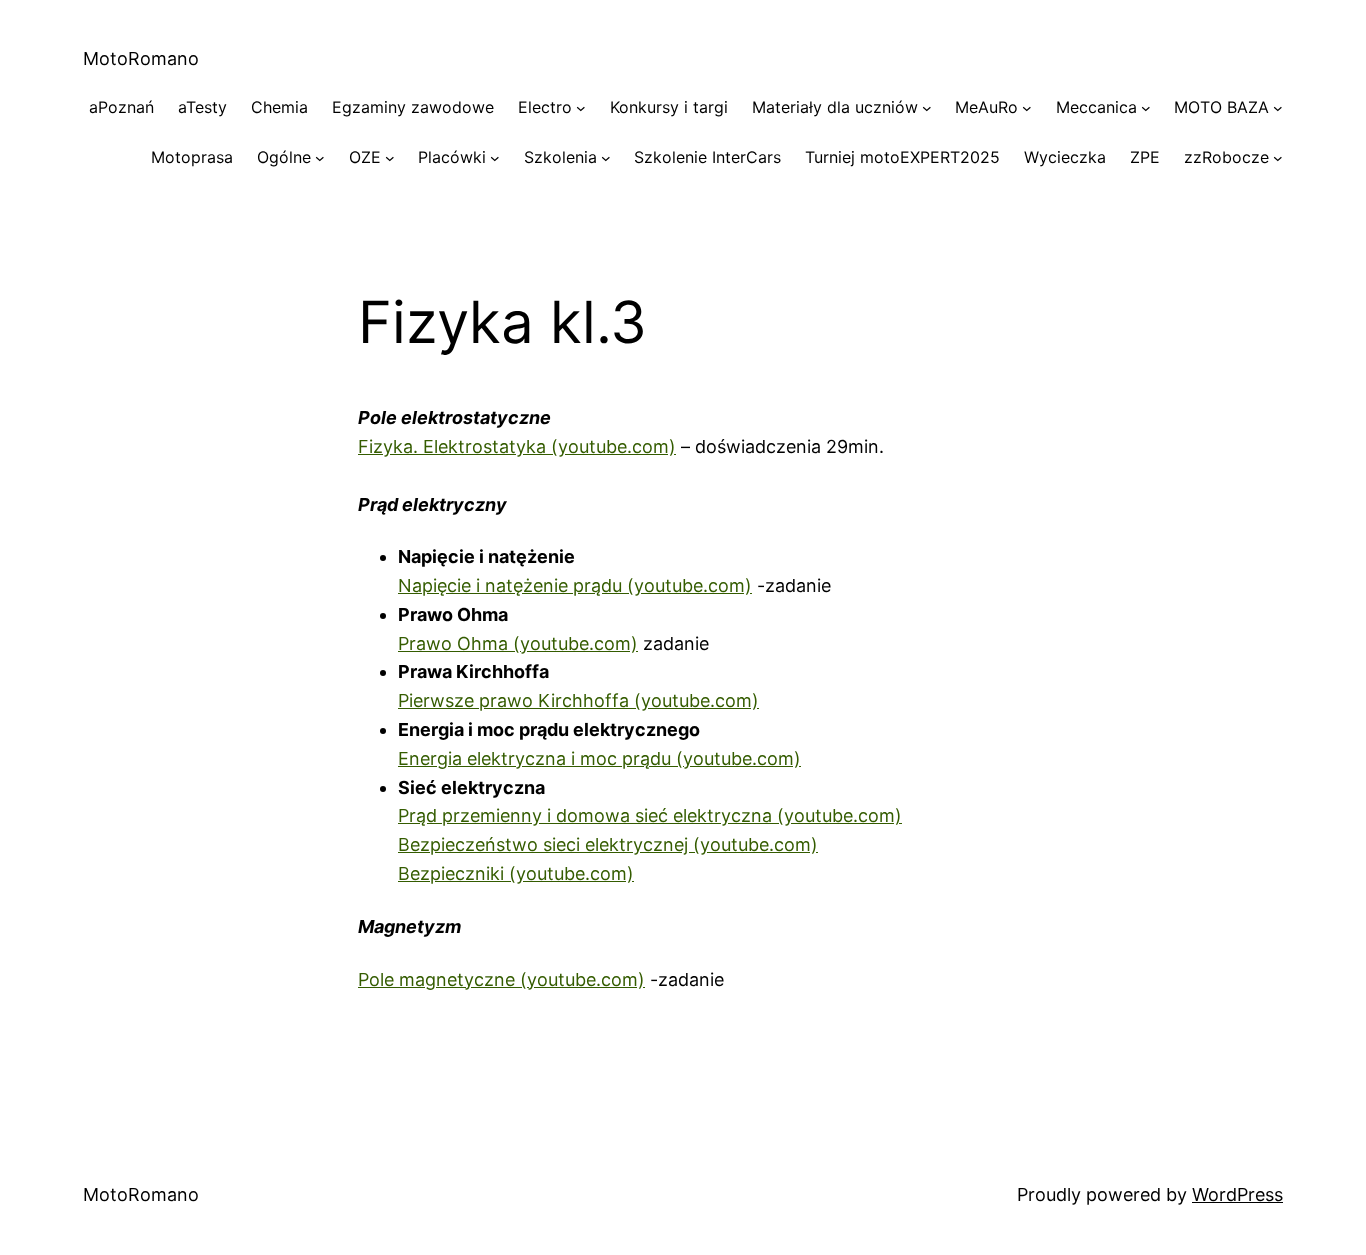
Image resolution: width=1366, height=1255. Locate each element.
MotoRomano (141, 58)
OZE (365, 157)
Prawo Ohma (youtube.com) (518, 643)
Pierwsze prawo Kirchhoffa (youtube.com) (578, 700)
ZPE (1145, 157)
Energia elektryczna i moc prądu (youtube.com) (599, 758)
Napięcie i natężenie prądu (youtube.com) (575, 585)
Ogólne (284, 157)
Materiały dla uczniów (835, 107)
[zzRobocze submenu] (1278, 158)
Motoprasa (192, 157)
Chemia (279, 107)
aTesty (202, 107)
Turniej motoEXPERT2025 (902, 157)
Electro (545, 107)
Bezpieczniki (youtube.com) (516, 873)
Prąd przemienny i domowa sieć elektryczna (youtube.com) (650, 815)
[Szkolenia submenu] (606, 158)
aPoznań (121, 107)
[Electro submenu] (581, 108)
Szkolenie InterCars (707, 157)
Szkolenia (560, 157)
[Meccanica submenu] (1146, 108)
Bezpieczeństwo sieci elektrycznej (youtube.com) (608, 844)
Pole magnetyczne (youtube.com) (501, 979)
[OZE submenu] (390, 158)
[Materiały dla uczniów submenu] (927, 108)
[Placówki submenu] (495, 158)
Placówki (452, 157)
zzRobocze (1226, 157)
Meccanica (1096, 107)
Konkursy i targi (669, 107)
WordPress (1237, 1194)
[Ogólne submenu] (320, 158)
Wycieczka (1065, 157)
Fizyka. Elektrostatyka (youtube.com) (517, 446)
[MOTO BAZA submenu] (1278, 108)
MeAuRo (986, 107)
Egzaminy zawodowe (413, 107)
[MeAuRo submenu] (1027, 108)
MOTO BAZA (1221, 107)
